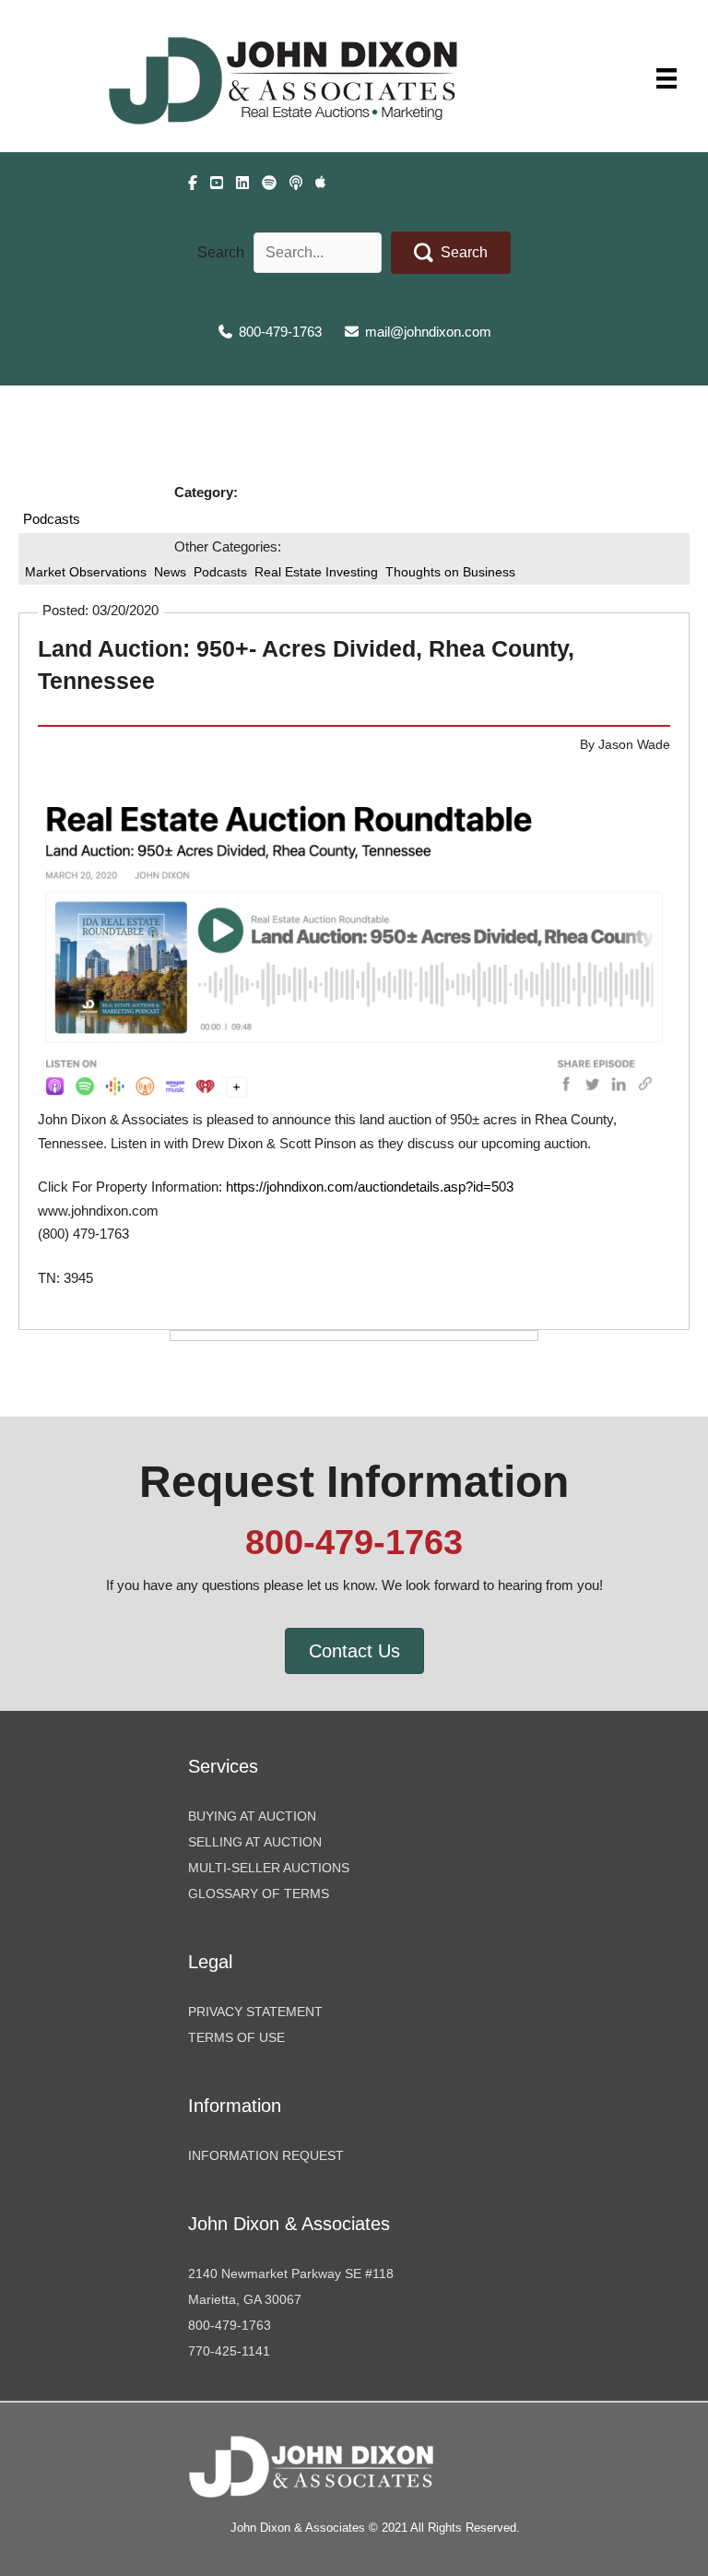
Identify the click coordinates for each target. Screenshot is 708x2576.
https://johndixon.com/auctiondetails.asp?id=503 (370, 1187)
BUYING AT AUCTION (252, 1816)
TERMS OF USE (236, 2037)
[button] (451, 253)
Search (221, 252)
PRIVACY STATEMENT (255, 2012)
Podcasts (52, 519)
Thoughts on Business (450, 572)
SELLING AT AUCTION (255, 1842)
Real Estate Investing (316, 572)
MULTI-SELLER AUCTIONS (269, 1868)
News (170, 572)
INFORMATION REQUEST (266, 2155)
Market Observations (86, 572)
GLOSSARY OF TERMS (259, 1893)
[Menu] (667, 78)
